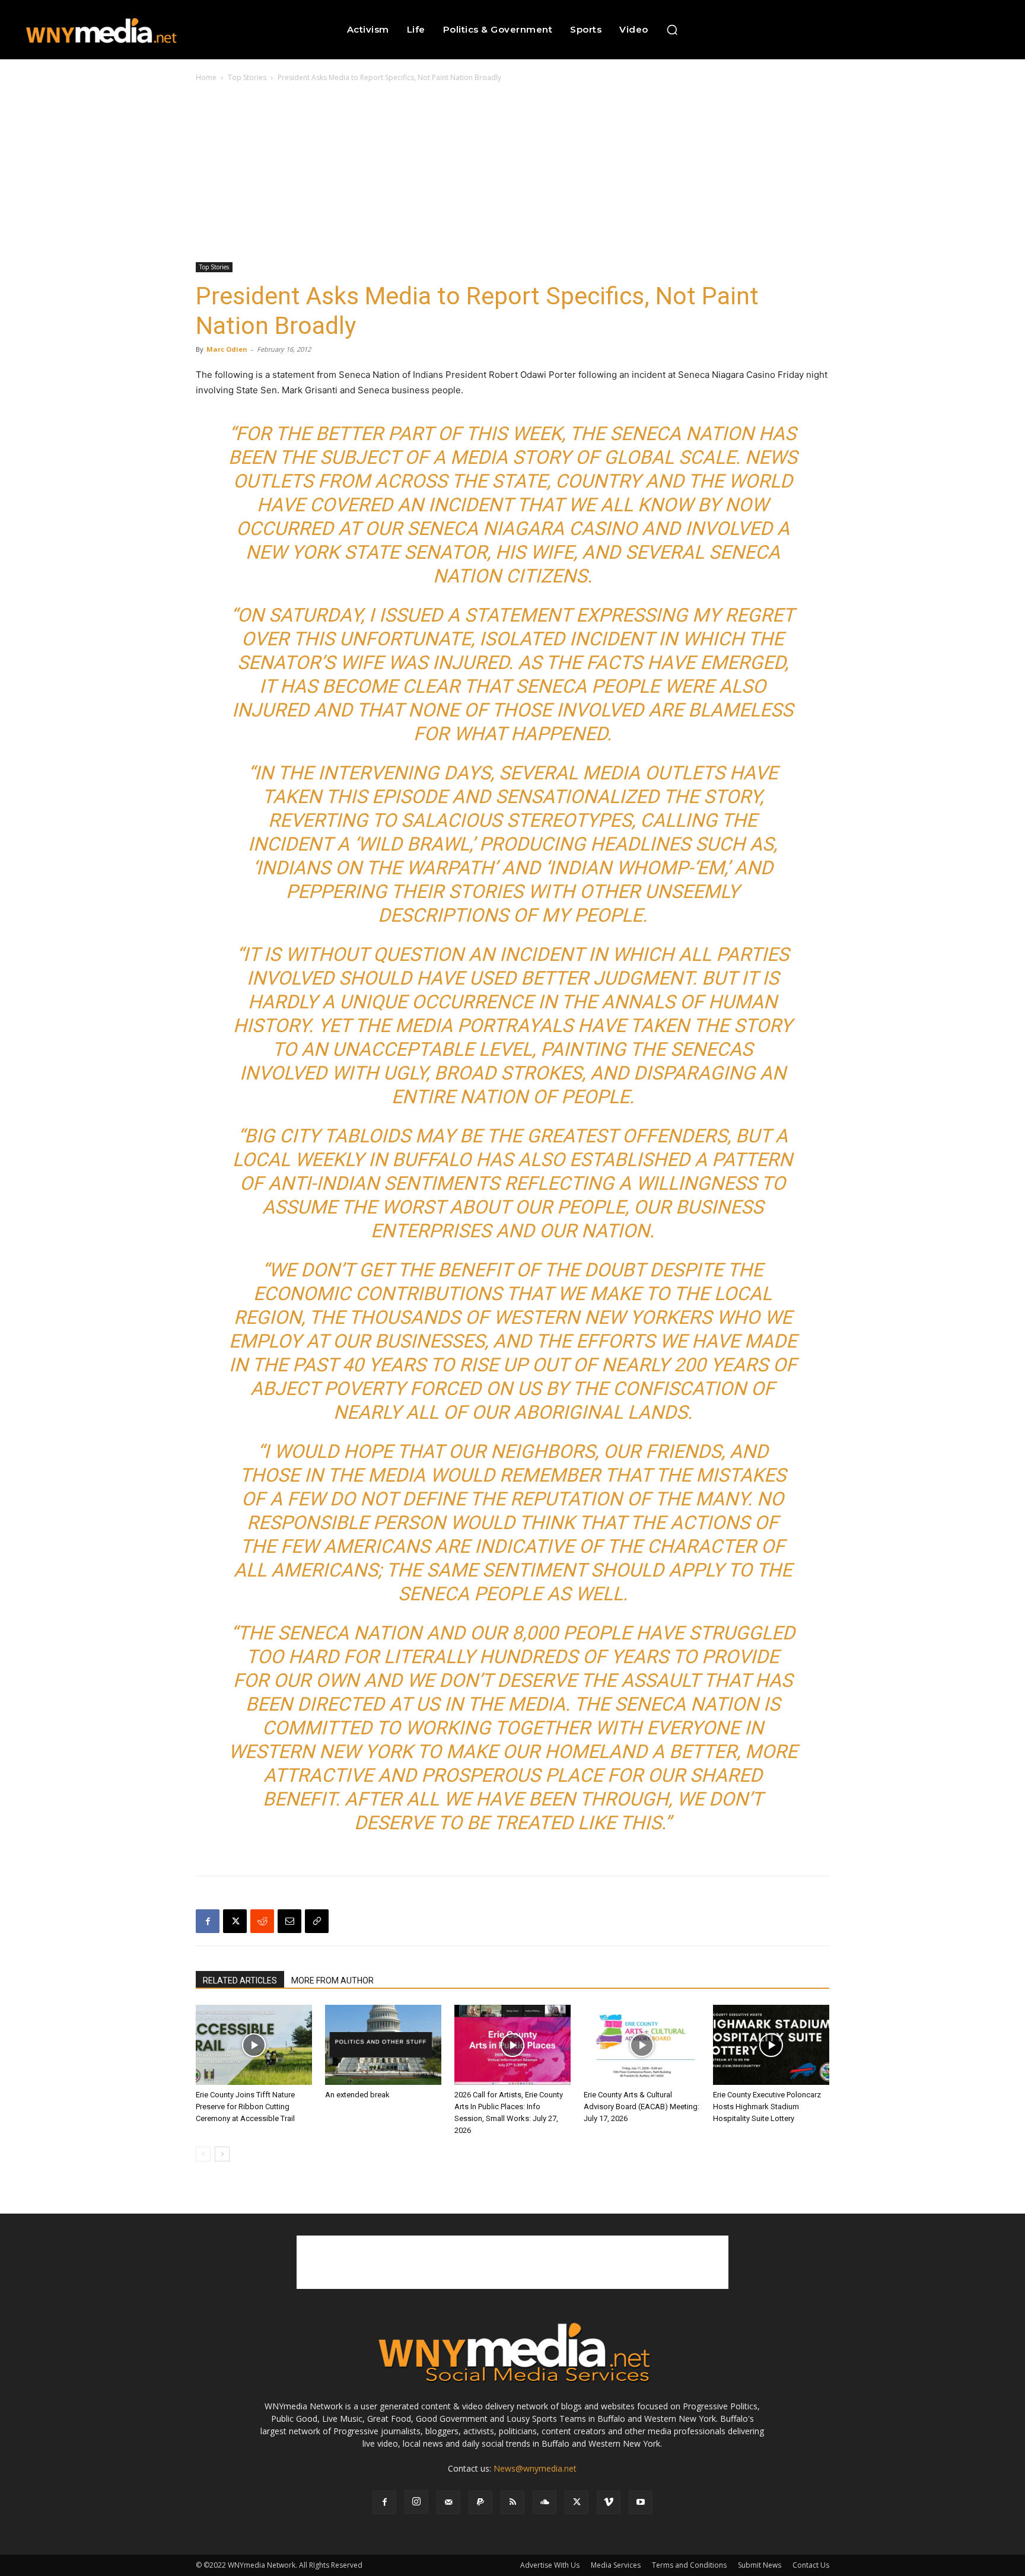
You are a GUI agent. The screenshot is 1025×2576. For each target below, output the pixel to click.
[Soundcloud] (545, 2502)
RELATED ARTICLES (240, 1980)
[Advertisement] (512, 173)
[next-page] (222, 2154)
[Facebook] (208, 1921)
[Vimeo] (609, 2502)
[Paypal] (480, 2502)
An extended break (357, 2095)
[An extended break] (383, 2045)
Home (206, 77)
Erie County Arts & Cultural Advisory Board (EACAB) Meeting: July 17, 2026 (642, 2107)
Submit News (760, 2565)
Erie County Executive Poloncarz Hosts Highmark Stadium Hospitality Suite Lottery (767, 2107)
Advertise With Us (550, 2565)
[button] (672, 30)
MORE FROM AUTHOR (332, 1980)
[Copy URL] (317, 1921)
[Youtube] (641, 2502)
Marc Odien (227, 349)
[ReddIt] (262, 1921)
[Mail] (448, 2502)
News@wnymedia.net (535, 2468)
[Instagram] (416, 2502)
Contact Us (811, 2565)
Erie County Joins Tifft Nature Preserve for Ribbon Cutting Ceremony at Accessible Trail (245, 2107)
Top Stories (247, 77)
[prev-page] (203, 2154)
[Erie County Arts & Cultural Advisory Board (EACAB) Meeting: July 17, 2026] (642, 2045)
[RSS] (512, 2502)
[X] (235, 1921)
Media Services (616, 2565)
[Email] (289, 1921)
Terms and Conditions (689, 2565)
